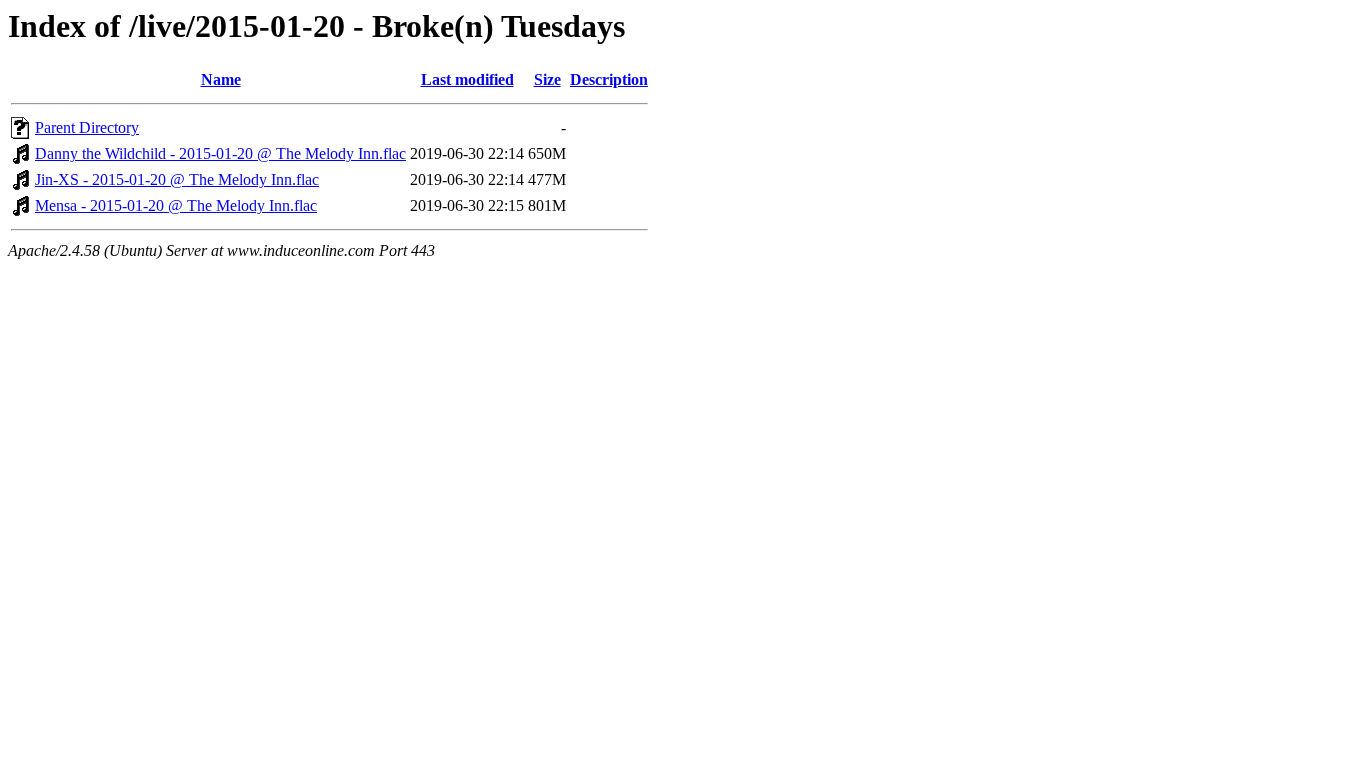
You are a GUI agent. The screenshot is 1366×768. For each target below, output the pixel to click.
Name (221, 79)
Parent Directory (87, 127)
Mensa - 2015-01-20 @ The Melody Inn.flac (176, 205)
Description (609, 79)
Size (547, 79)
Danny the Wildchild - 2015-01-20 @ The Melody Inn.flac (220, 153)
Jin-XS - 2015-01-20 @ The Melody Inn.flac (177, 179)
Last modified (467, 79)
